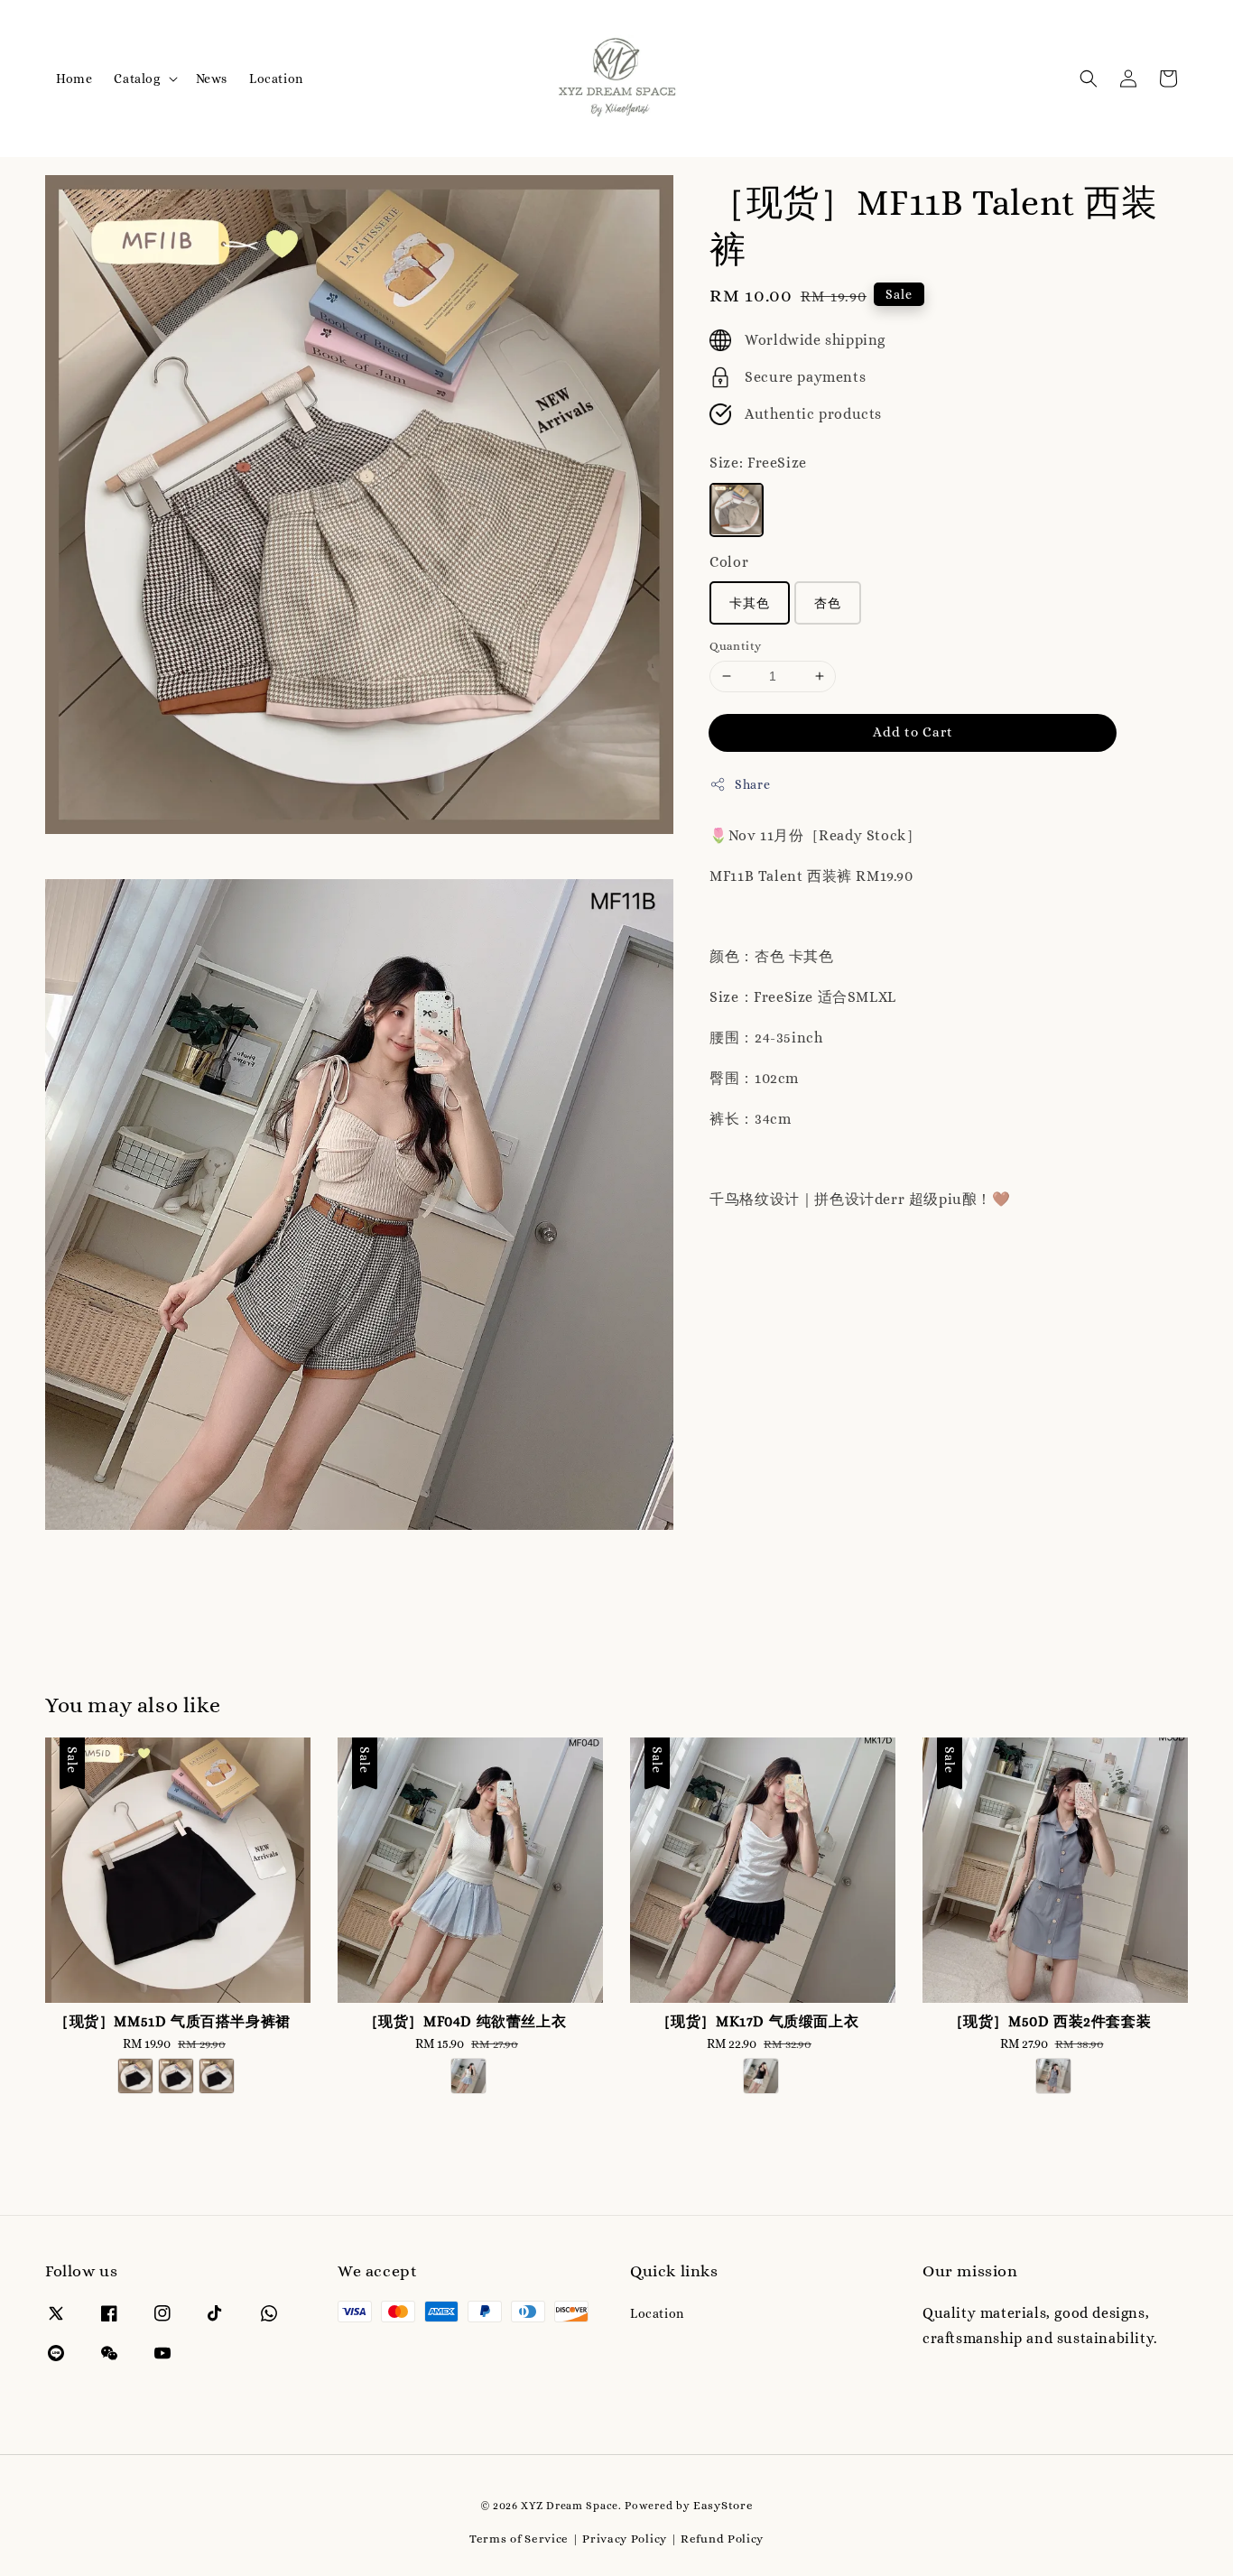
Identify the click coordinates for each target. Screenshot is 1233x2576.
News (212, 79)
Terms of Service (519, 2539)
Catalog (137, 79)
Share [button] (752, 783)
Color (729, 561)
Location (276, 79)
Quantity (735, 646)
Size (758, 462)
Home (74, 79)
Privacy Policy (625, 2539)
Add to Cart (913, 731)
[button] (1089, 79)
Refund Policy (722, 2539)
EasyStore (723, 2505)
